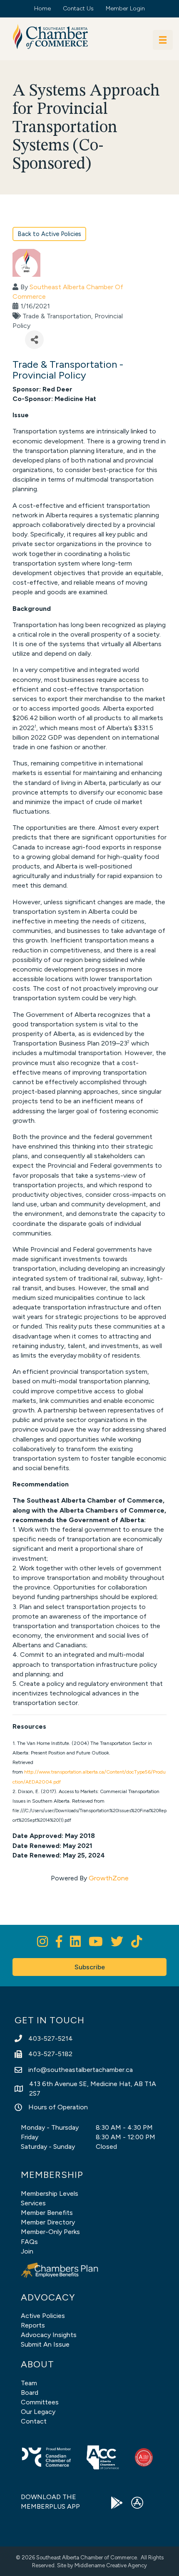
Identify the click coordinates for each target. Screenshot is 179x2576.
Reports (33, 2325)
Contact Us (78, 9)
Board (30, 2393)
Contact (34, 2421)
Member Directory (48, 2222)
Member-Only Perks (50, 2232)
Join (27, 2251)
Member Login (125, 9)
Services (33, 2203)
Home (42, 9)
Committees (40, 2402)
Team (29, 2383)
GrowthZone (109, 1878)
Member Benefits (47, 2213)
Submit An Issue (45, 2344)
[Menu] (163, 40)
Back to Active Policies (49, 234)
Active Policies (43, 2316)
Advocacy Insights (49, 2335)
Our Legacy (38, 2412)
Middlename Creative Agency (111, 2565)
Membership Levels (50, 2193)
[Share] (34, 340)
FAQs (29, 2242)
